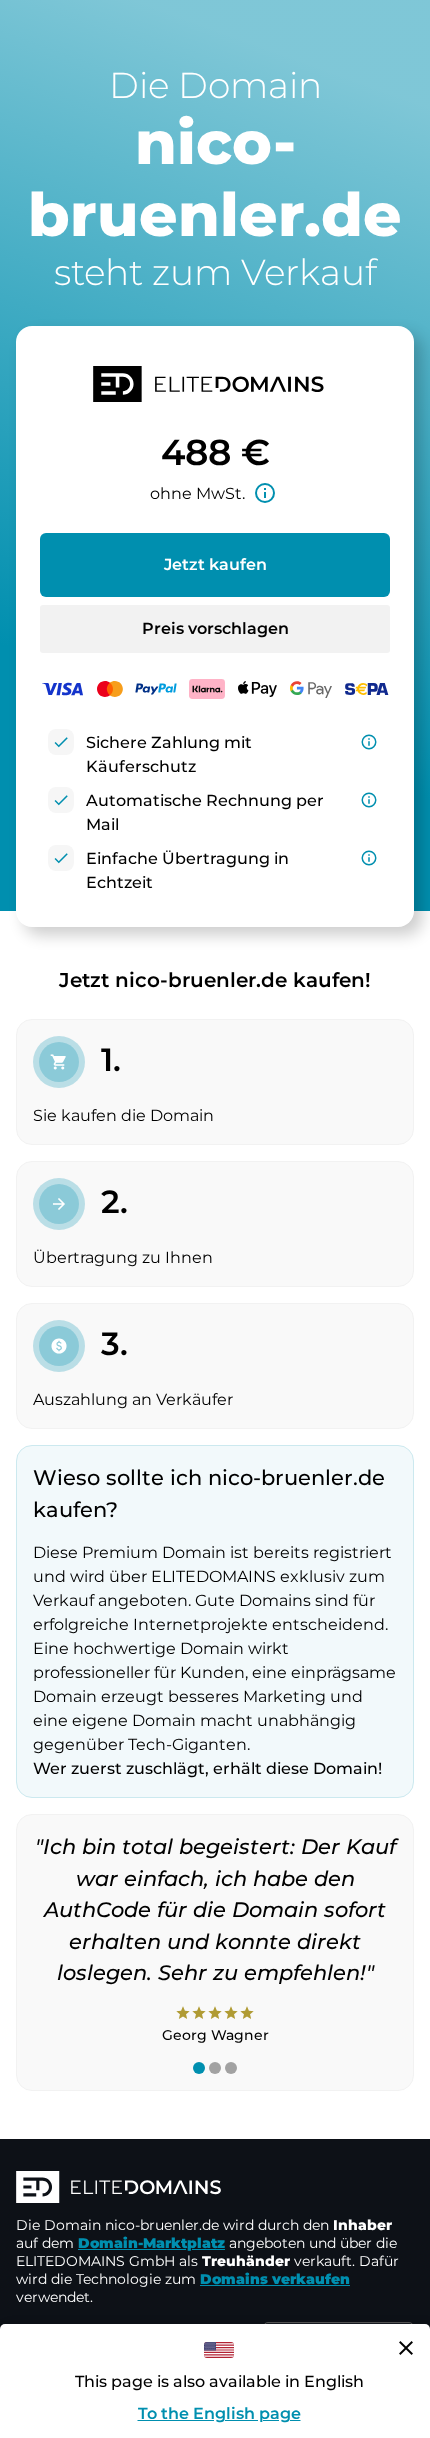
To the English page (219, 2413)
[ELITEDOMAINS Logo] (215, 2189)
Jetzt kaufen (215, 564)
